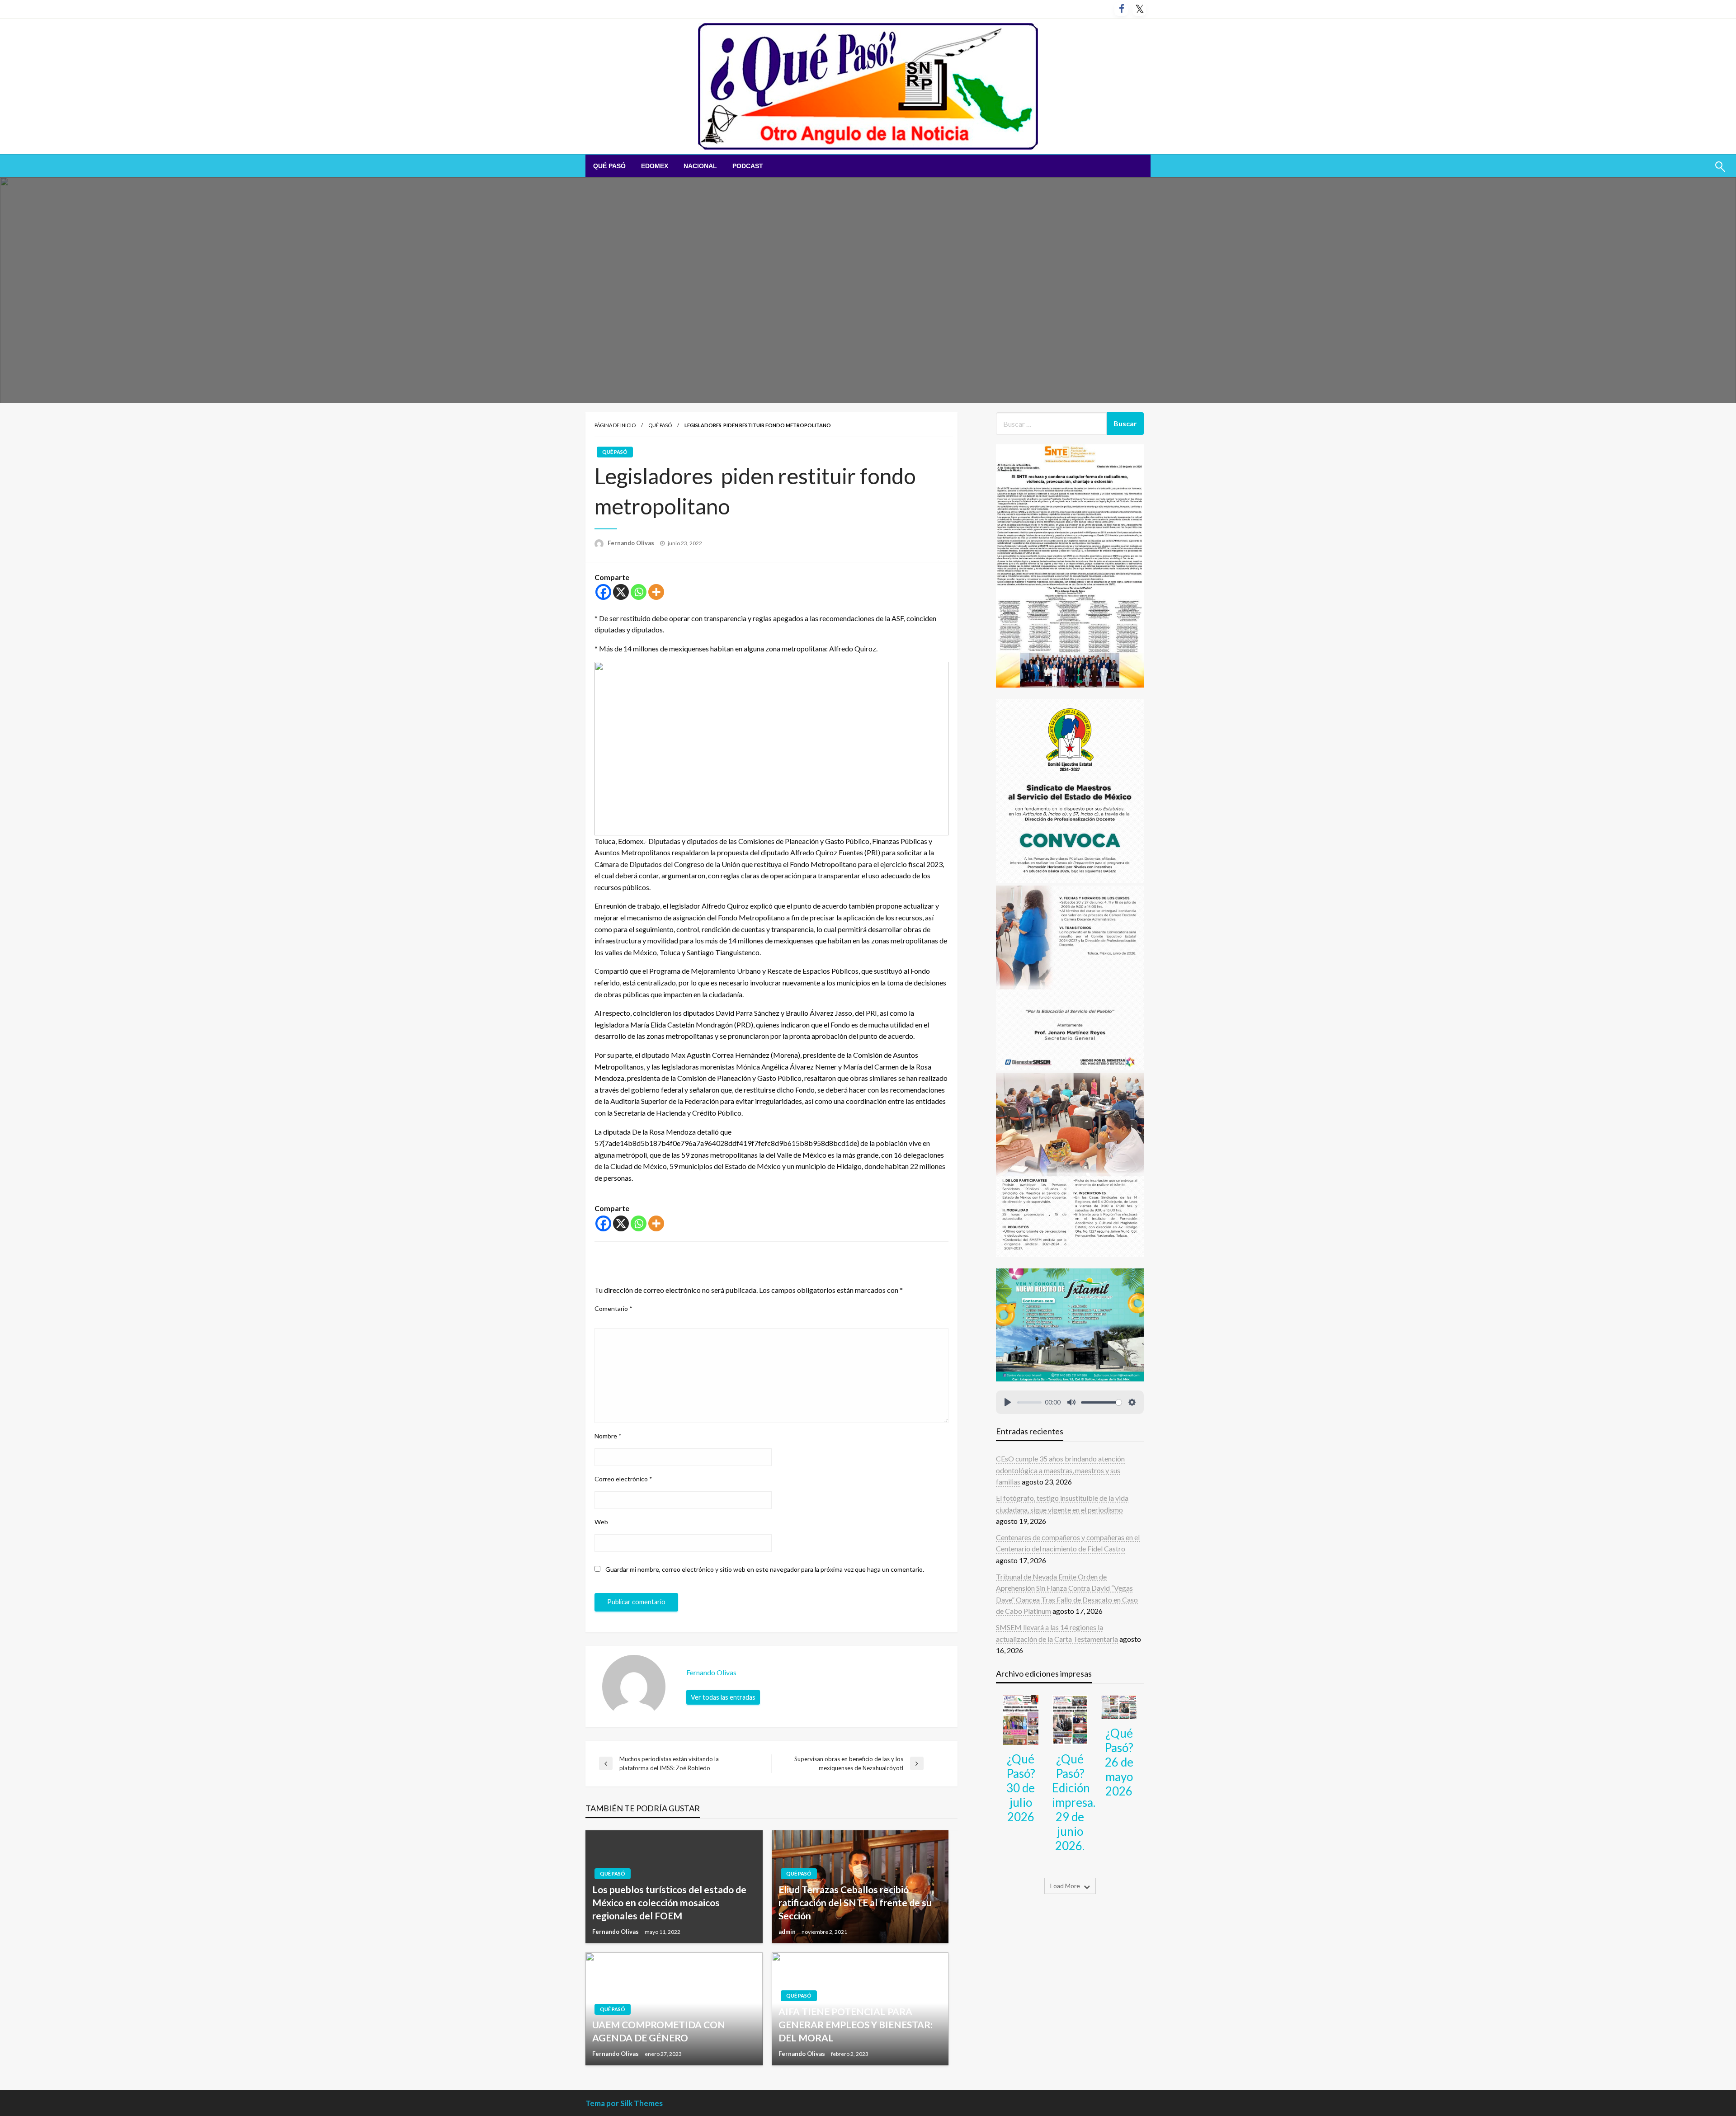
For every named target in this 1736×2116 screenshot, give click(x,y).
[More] (656, 592)
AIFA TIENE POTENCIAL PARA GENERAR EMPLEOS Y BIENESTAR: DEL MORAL (856, 2025)
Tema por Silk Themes (624, 2103)
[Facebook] (603, 592)
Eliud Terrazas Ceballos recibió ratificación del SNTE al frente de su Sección (855, 1903)
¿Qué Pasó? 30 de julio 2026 (1021, 1788)
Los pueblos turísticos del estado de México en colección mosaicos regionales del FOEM (669, 1903)
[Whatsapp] (639, 592)
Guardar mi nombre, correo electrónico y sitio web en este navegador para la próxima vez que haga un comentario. (765, 1569)
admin (788, 1932)
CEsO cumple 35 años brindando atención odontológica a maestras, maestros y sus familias (1060, 1470)
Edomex (655, 166)
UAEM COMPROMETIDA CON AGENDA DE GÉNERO (659, 2031)
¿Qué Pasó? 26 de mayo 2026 (1119, 1762)
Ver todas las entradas (723, 1697)
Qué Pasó (609, 166)
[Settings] (1132, 1402)
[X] (621, 592)
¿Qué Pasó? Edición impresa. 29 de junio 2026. (1074, 1802)
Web (601, 1522)
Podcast (748, 166)
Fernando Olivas (632, 543)
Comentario (613, 1308)
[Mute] (1071, 1402)
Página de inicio (615, 425)
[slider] (1029, 1402)
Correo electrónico (623, 1479)
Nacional (700, 166)
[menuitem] (609, 166)
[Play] (1008, 1402)
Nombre (608, 1436)
